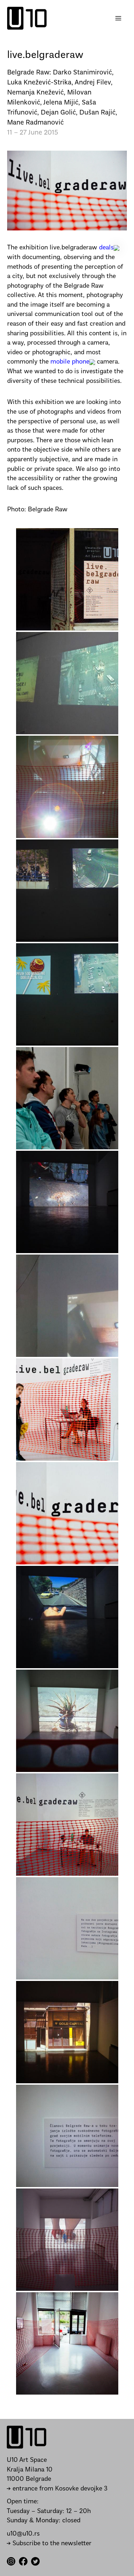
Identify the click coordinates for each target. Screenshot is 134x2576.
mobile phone (69, 362)
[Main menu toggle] (118, 18)
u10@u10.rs (23, 2534)
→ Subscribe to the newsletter (49, 2544)
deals (105, 248)
